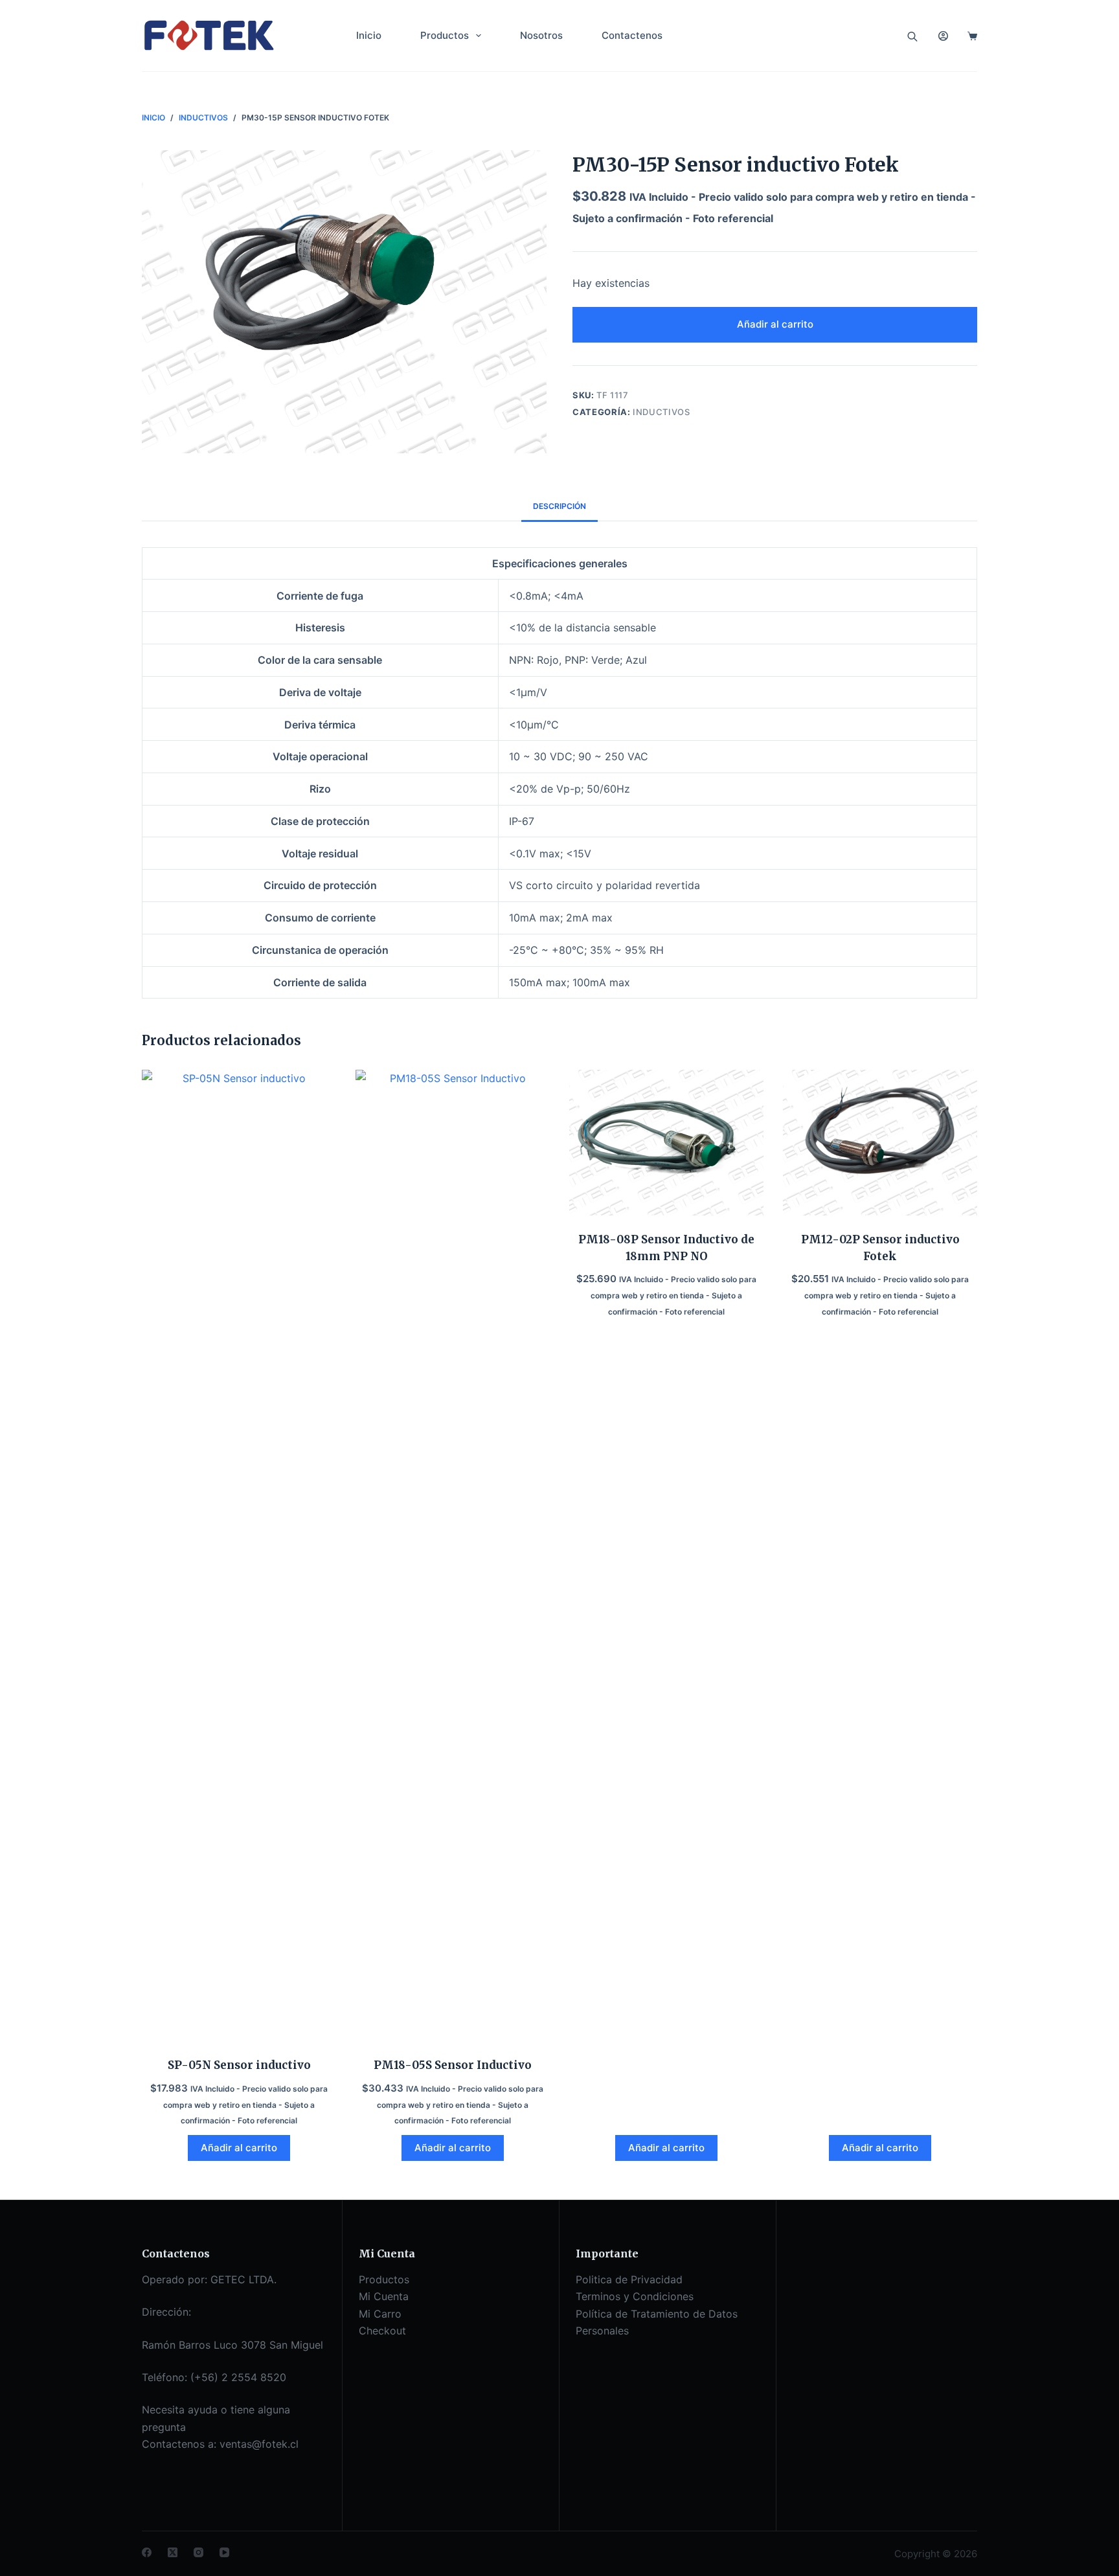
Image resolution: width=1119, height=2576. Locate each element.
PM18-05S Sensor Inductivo (453, 2065)
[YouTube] (224, 2552)
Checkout (382, 2331)
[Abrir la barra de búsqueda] (912, 36)
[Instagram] (198, 2552)
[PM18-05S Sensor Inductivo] (453, 1555)
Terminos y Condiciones (635, 2296)
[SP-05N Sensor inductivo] (239, 1555)
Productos (445, 35)
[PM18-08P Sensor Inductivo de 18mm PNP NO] (666, 1143)
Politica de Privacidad (629, 2279)
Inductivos (661, 412)
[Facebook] (147, 2552)
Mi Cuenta (384, 2296)
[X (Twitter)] (173, 2552)
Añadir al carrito (775, 324)
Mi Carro (380, 2314)
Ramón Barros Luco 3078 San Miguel (232, 2345)
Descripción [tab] (559, 506)
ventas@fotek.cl (259, 2444)
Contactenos (632, 35)
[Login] (943, 36)
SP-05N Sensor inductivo (239, 2065)
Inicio (369, 35)
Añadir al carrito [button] (239, 2148)
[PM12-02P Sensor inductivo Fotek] (880, 1143)
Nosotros (541, 35)
